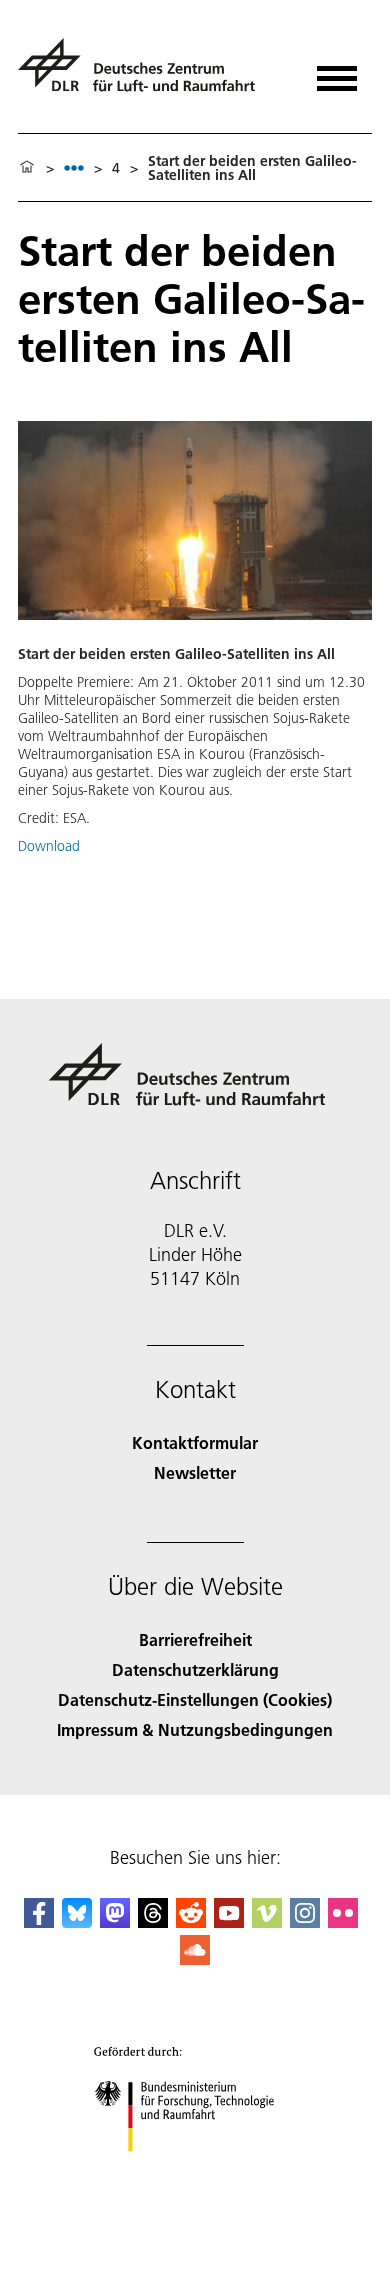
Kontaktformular (195, 1442)
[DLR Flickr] (343, 1921)
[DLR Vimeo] (267, 1921)
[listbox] (74, 167)
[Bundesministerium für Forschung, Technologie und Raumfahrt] (195, 2171)
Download (49, 846)
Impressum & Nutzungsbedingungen (195, 1729)
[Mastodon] (115, 1921)
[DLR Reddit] (191, 1921)
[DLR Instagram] (305, 1921)
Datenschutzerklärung (195, 1669)
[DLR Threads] (153, 1921)
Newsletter (195, 1472)
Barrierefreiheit (195, 1639)
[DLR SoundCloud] (195, 1958)
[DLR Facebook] (39, 1921)
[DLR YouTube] (229, 1921)
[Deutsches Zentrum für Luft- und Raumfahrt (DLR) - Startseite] (144, 73)
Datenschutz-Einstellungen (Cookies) (195, 1699)
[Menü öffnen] (337, 71)
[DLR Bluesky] (77, 1921)
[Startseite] (27, 168)
